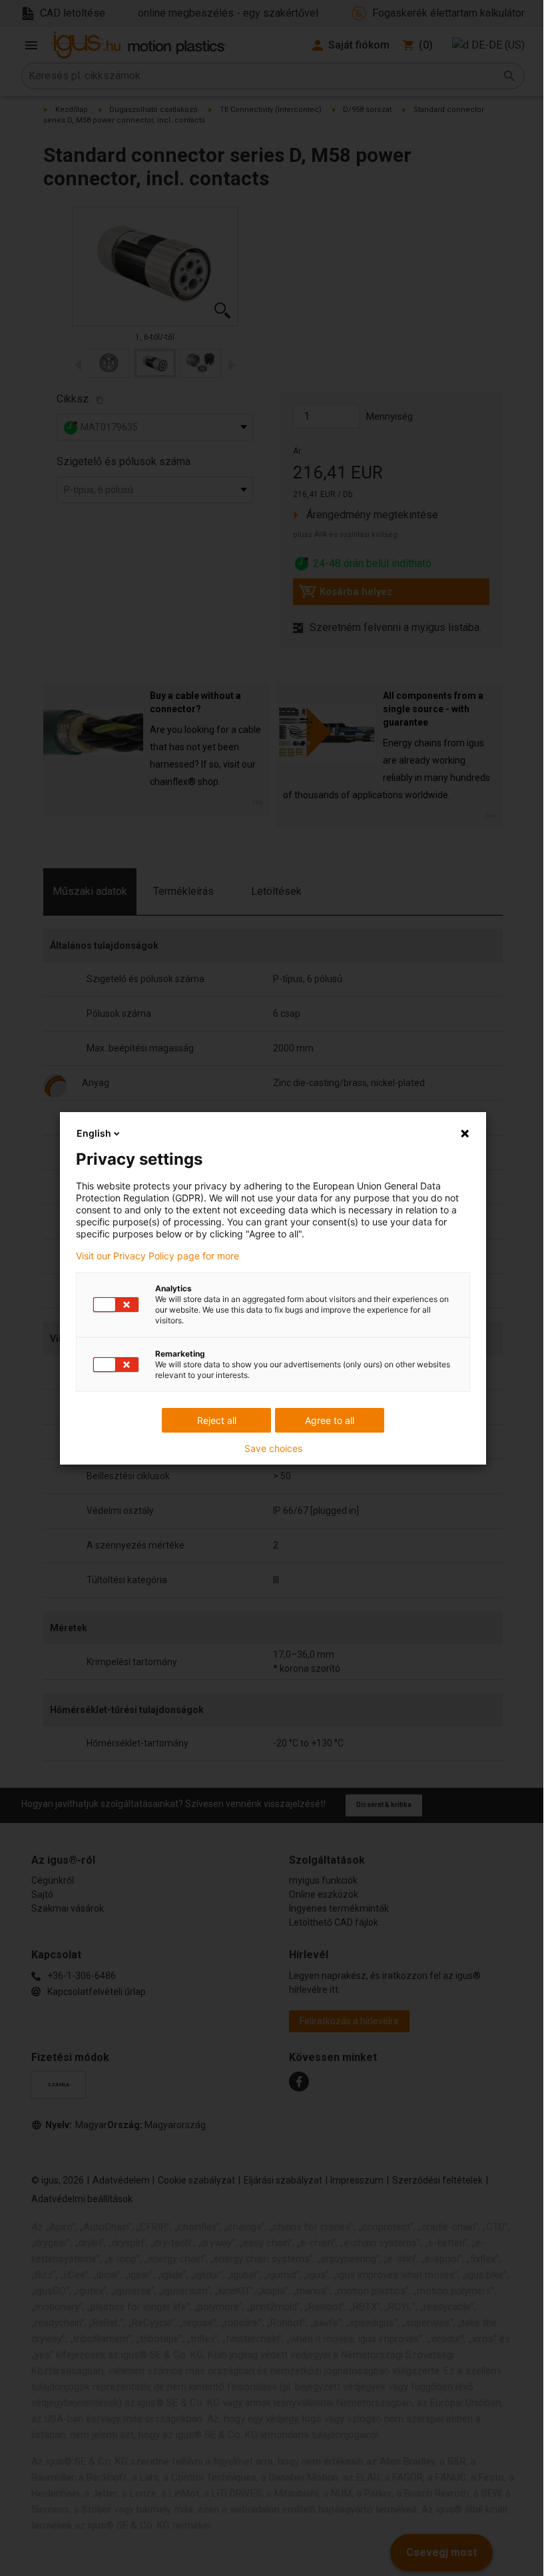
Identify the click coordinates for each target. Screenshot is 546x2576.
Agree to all (330, 1420)
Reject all (217, 1420)
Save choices (273, 1449)
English (94, 1133)
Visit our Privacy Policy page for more (157, 1256)
